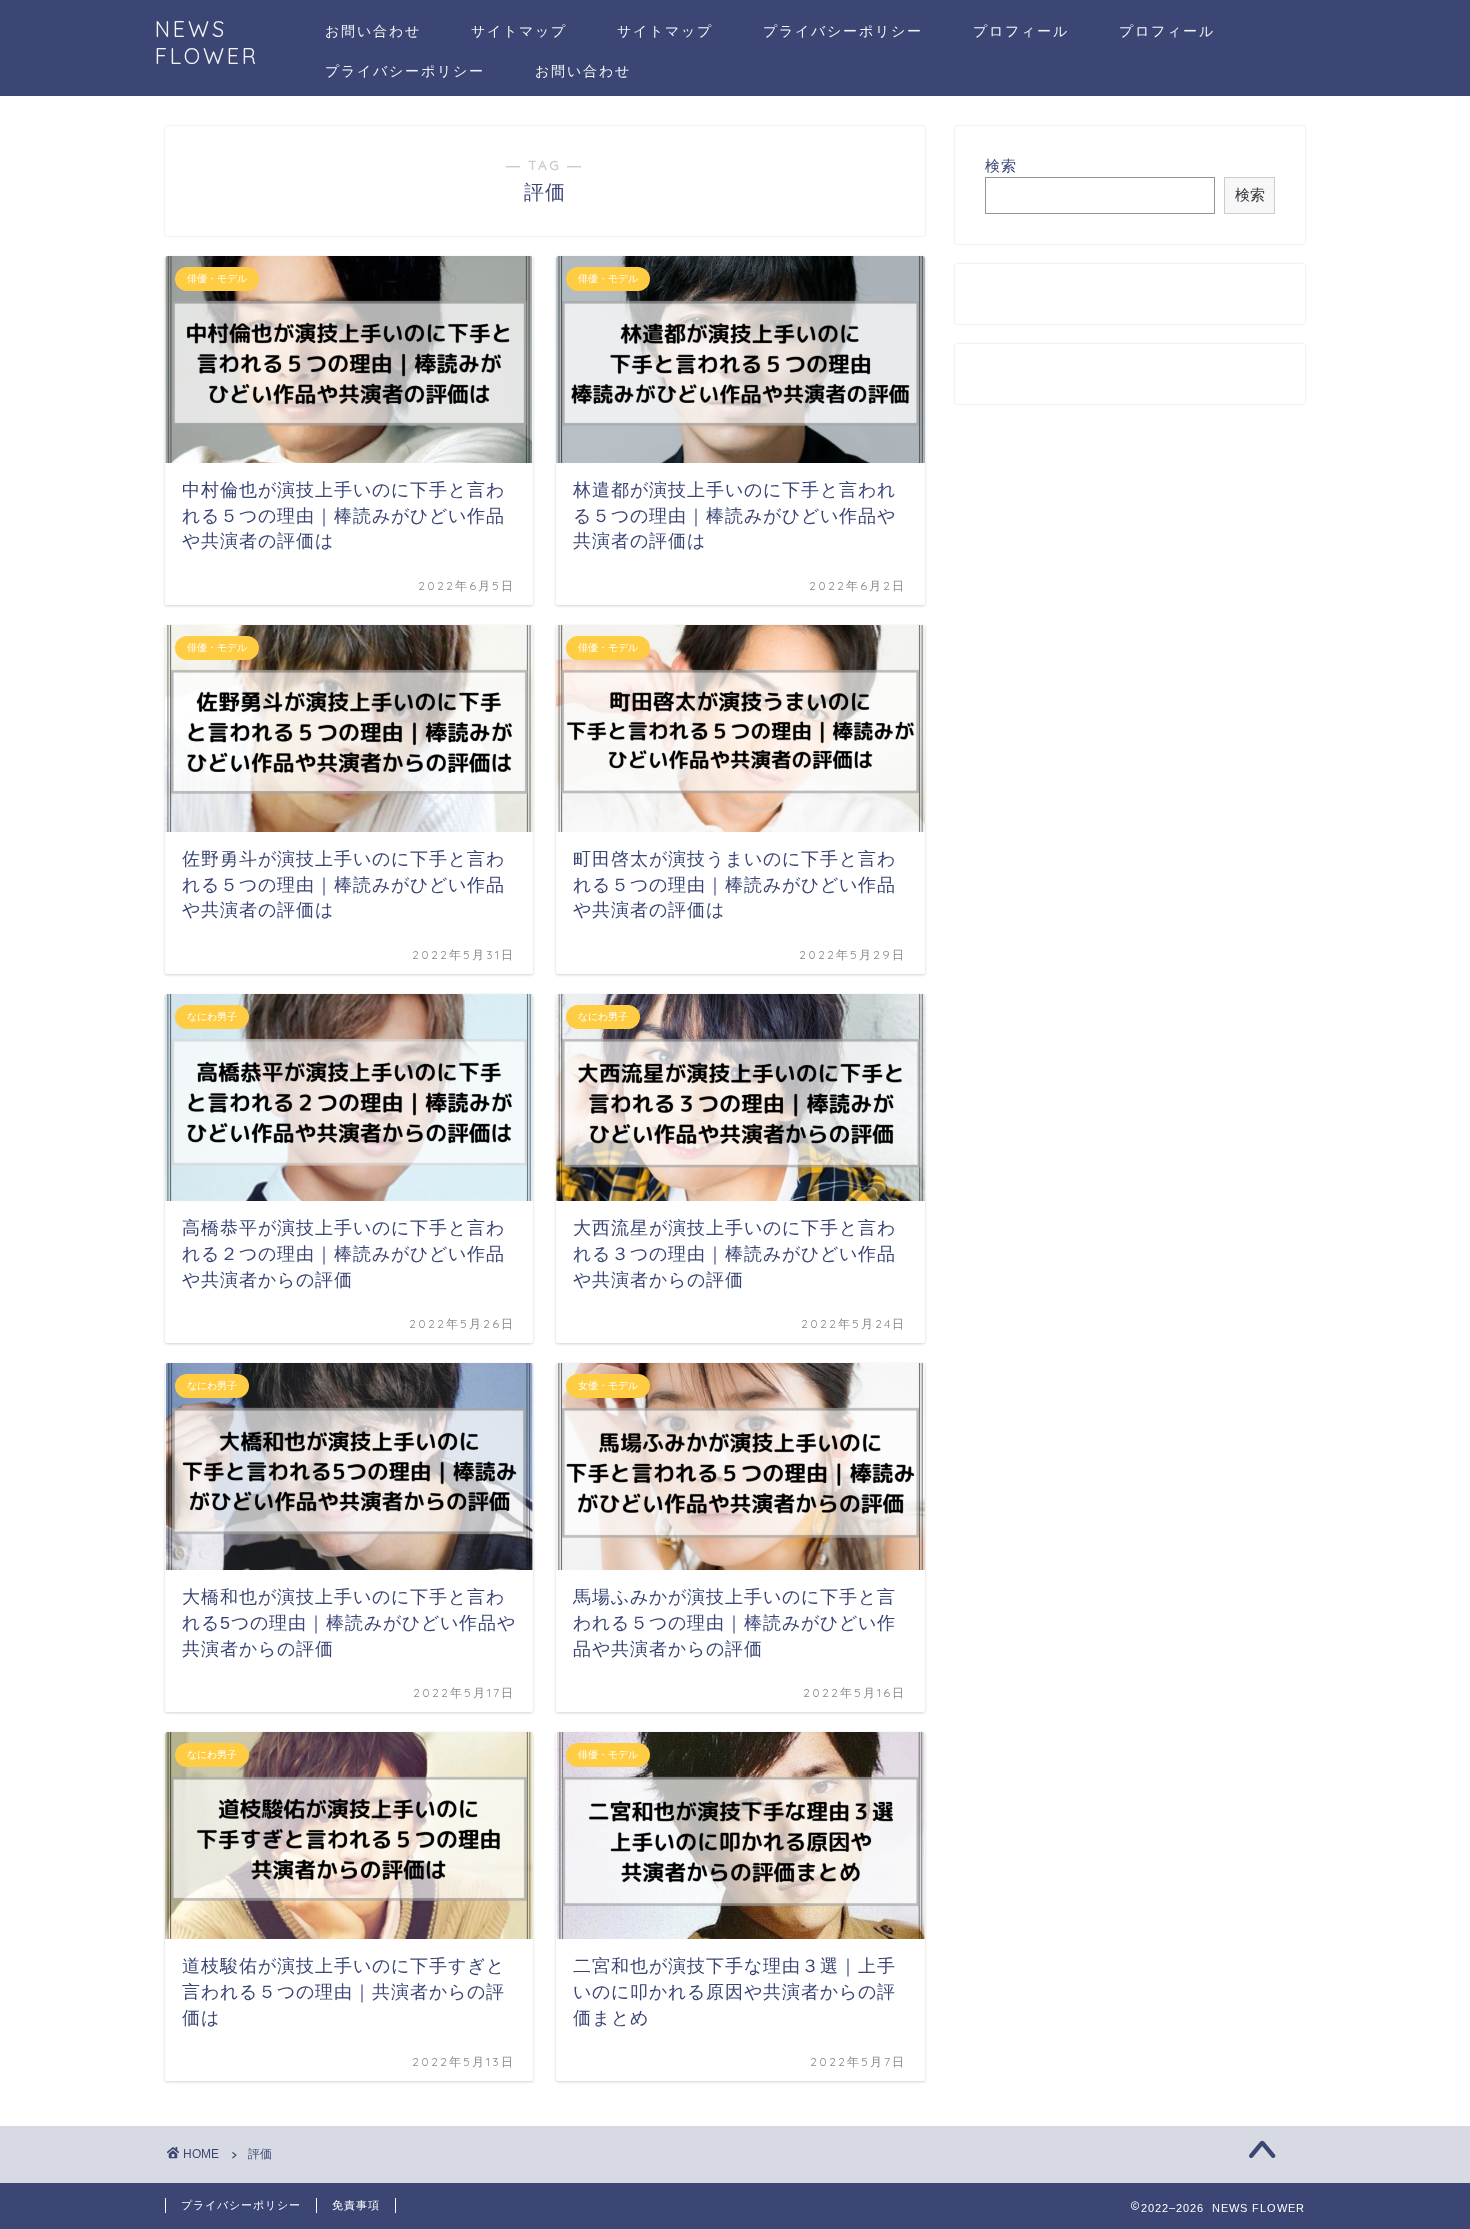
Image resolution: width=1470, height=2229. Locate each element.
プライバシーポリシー (843, 31)
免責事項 (356, 2205)
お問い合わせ (373, 31)
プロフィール (1021, 31)
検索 (1001, 165)
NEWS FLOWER (207, 42)
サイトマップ (519, 31)
